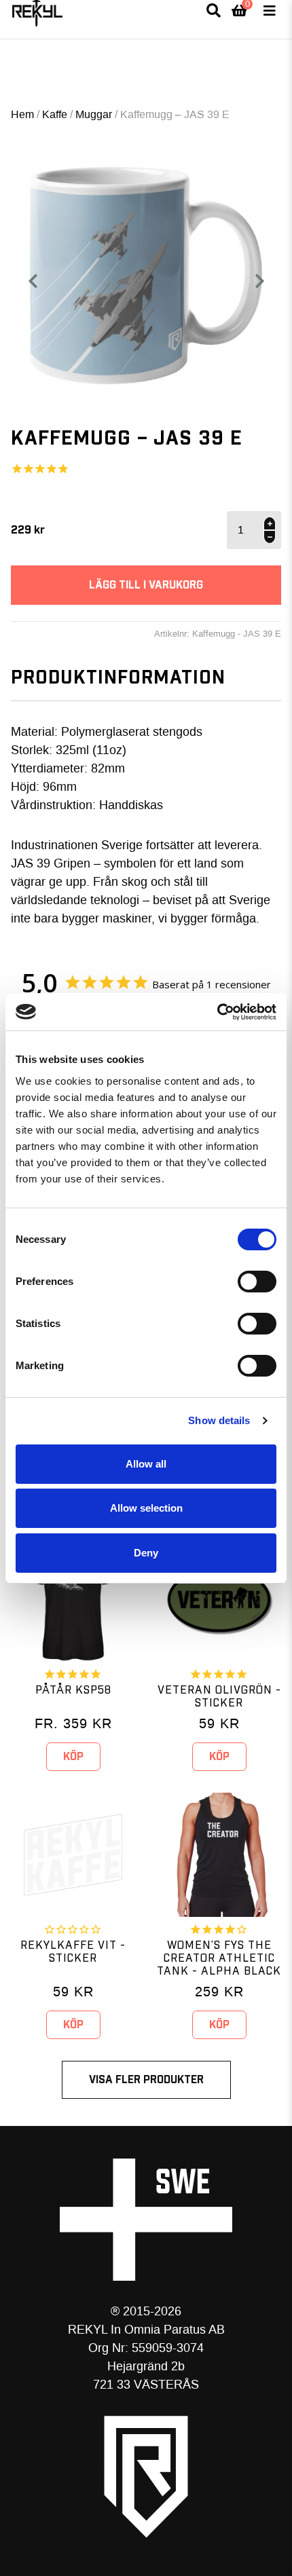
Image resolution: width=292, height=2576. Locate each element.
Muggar (94, 114)
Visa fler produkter (146, 2080)
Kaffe (55, 114)
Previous (33, 281)
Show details (219, 1420)
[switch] (257, 1282)
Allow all (146, 1464)
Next (265, 281)
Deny (146, 1553)
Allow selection (146, 1508)
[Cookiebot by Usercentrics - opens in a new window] (217, 1012)
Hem (22, 114)
